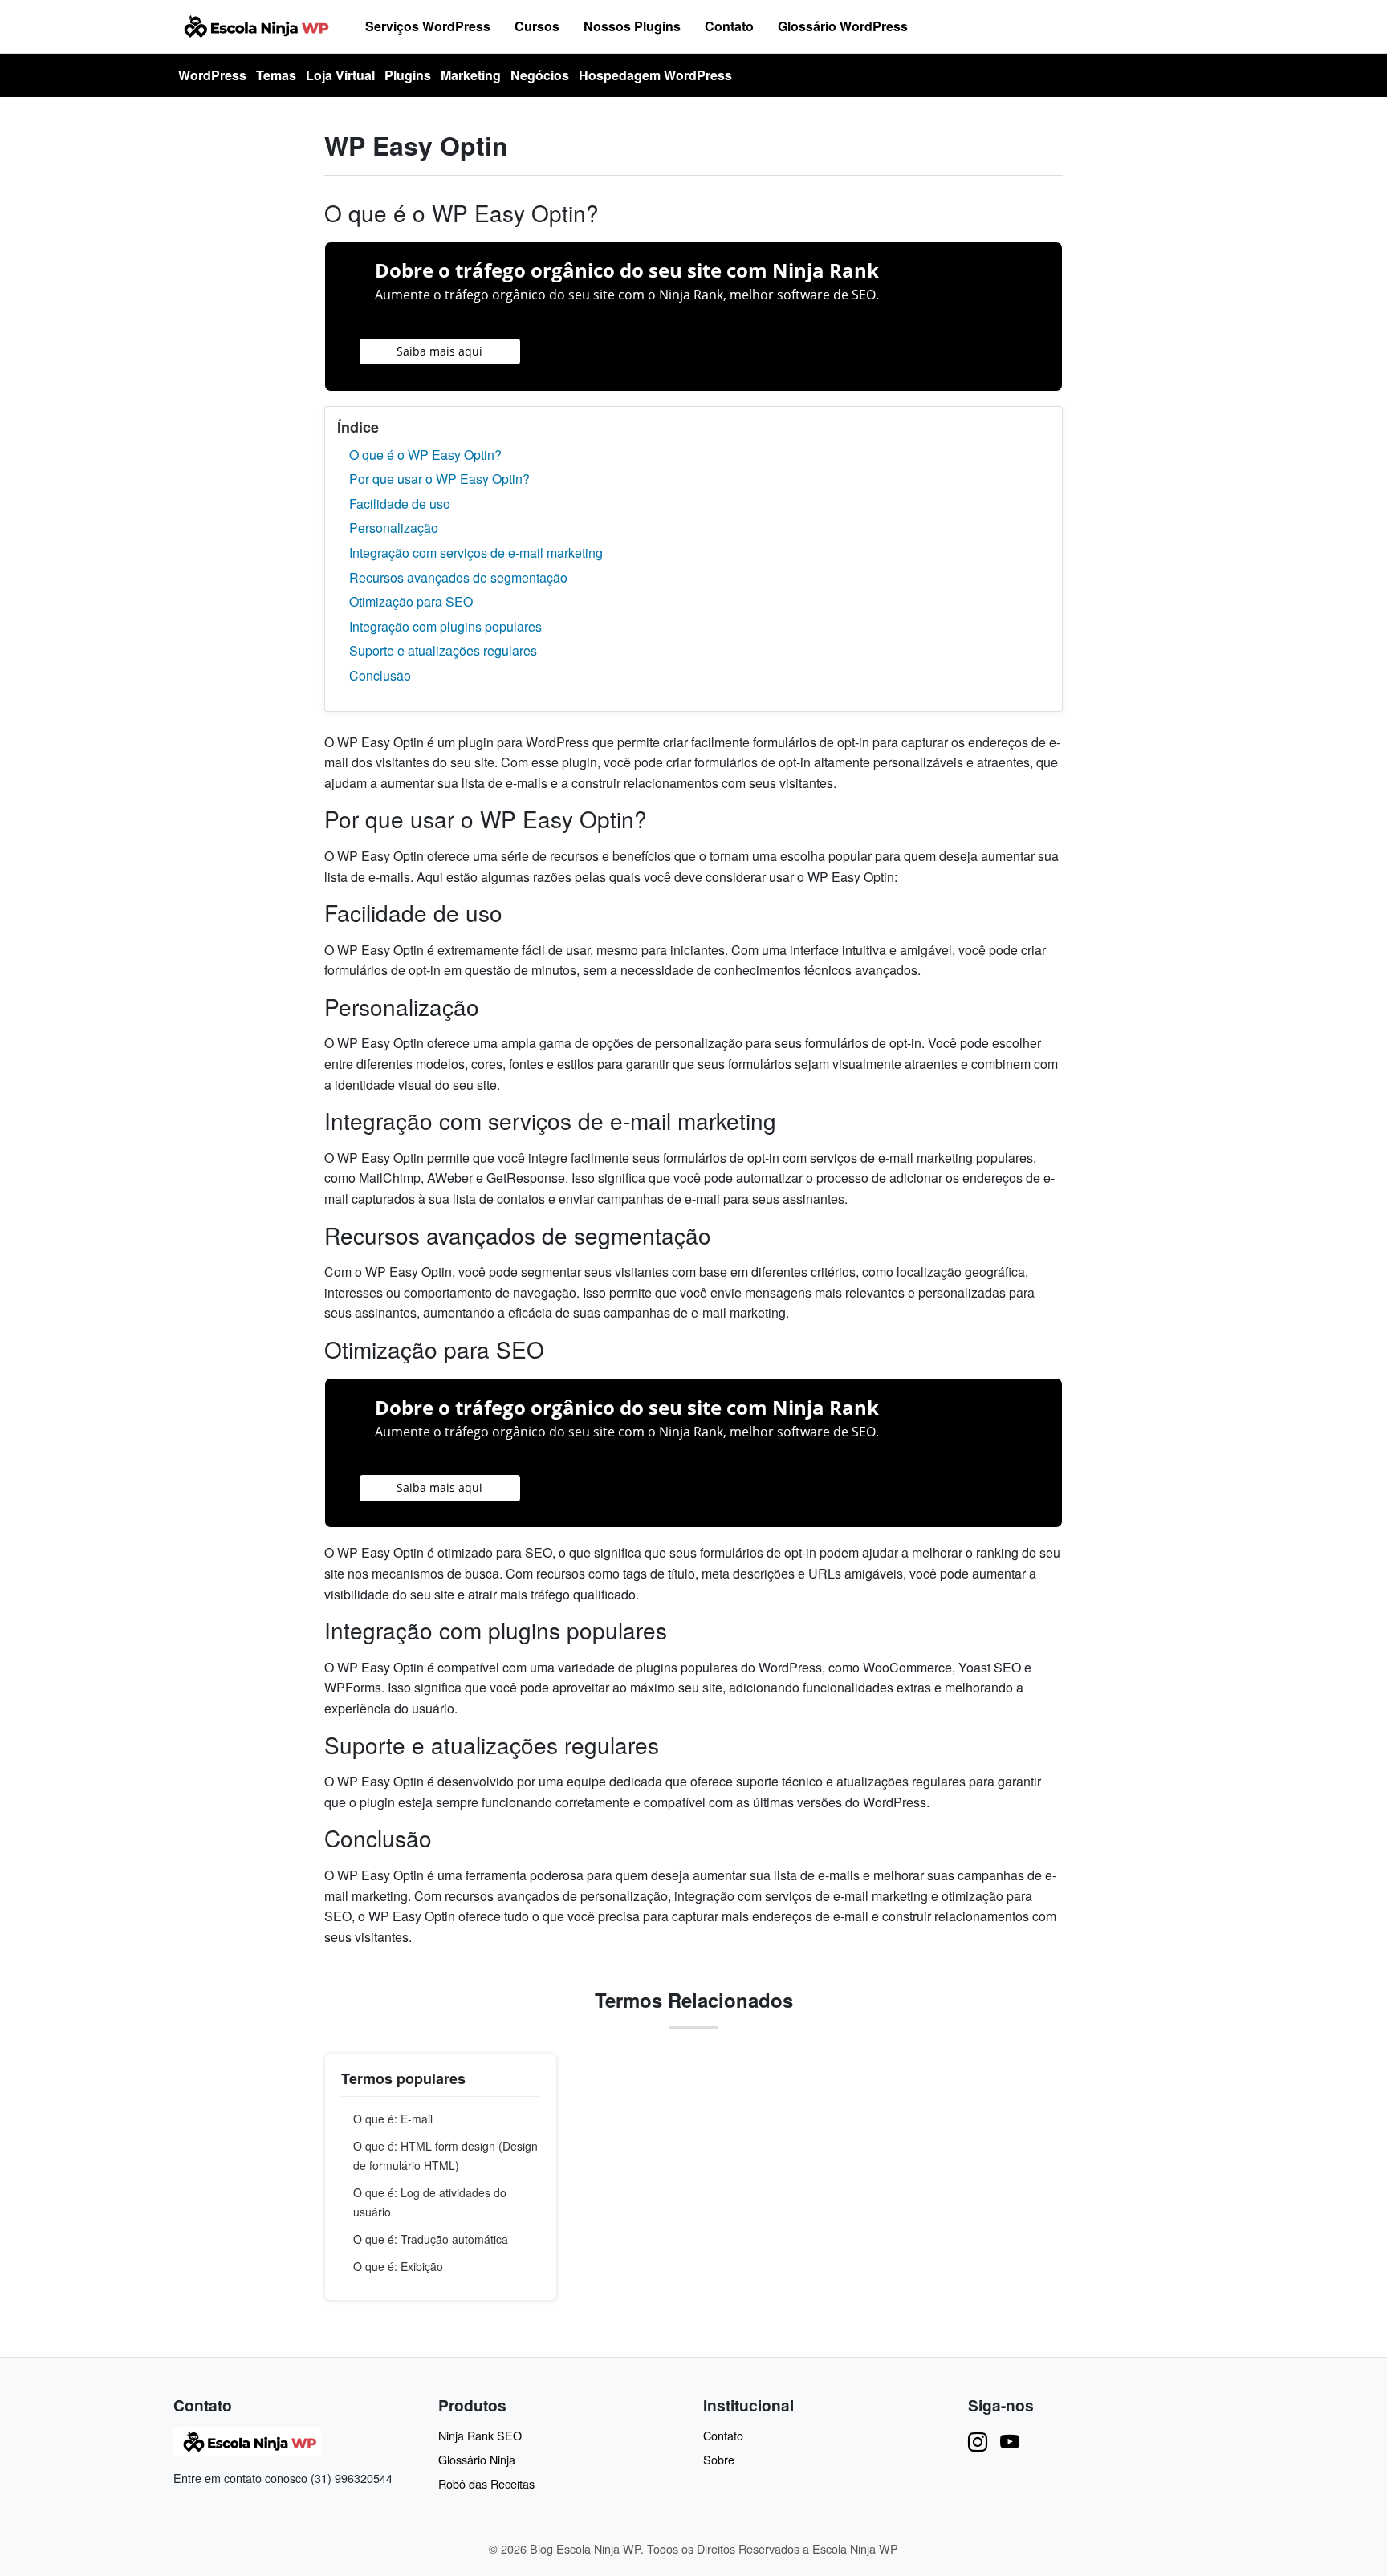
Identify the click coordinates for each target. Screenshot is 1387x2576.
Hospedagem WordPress (655, 75)
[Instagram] (978, 2441)
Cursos (537, 26)
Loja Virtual (340, 75)
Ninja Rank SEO (480, 2435)
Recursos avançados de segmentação (458, 577)
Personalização (394, 528)
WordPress (212, 75)
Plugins (408, 75)
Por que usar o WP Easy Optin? (439, 479)
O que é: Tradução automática (431, 2239)
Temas (276, 75)
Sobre (719, 2459)
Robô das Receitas (486, 2483)
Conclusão (380, 675)
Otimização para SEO (411, 601)
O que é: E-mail (393, 2119)
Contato (729, 26)
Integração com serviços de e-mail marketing (476, 553)
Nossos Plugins (632, 26)
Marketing (471, 75)
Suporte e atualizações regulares (443, 650)
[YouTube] (1010, 2441)
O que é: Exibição (398, 2266)
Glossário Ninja (477, 2459)
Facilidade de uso (400, 504)
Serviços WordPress (428, 26)
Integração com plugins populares (445, 626)
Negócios (540, 75)
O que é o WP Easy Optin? (425, 455)
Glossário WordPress (843, 26)
